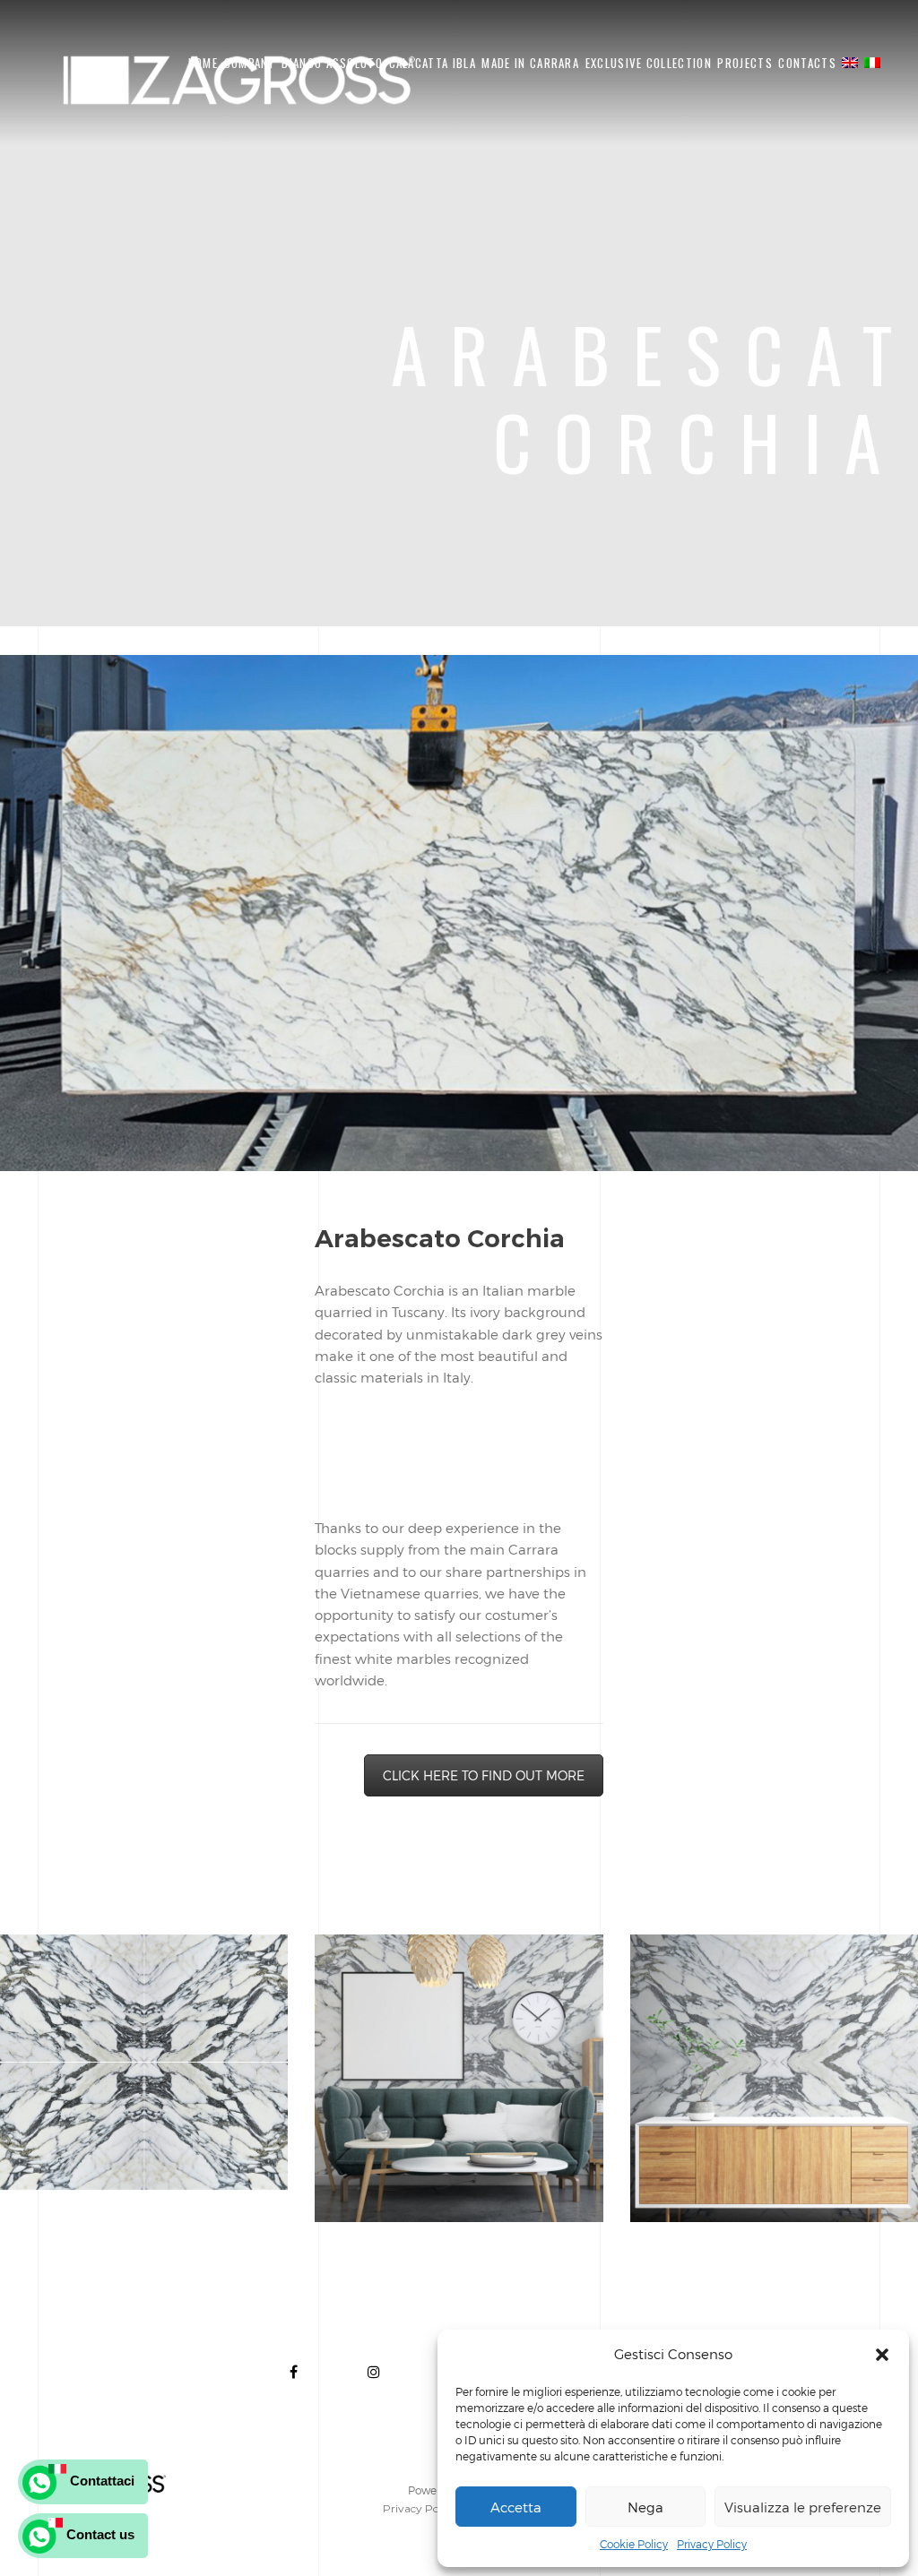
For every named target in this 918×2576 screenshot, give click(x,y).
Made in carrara (530, 63)
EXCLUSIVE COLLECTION (649, 63)
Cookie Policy (634, 2544)
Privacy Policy (712, 2544)
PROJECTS (745, 63)
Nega (645, 2507)
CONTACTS (807, 63)
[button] (882, 2355)
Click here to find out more (484, 1775)
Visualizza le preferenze (803, 2507)
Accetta (516, 2507)
